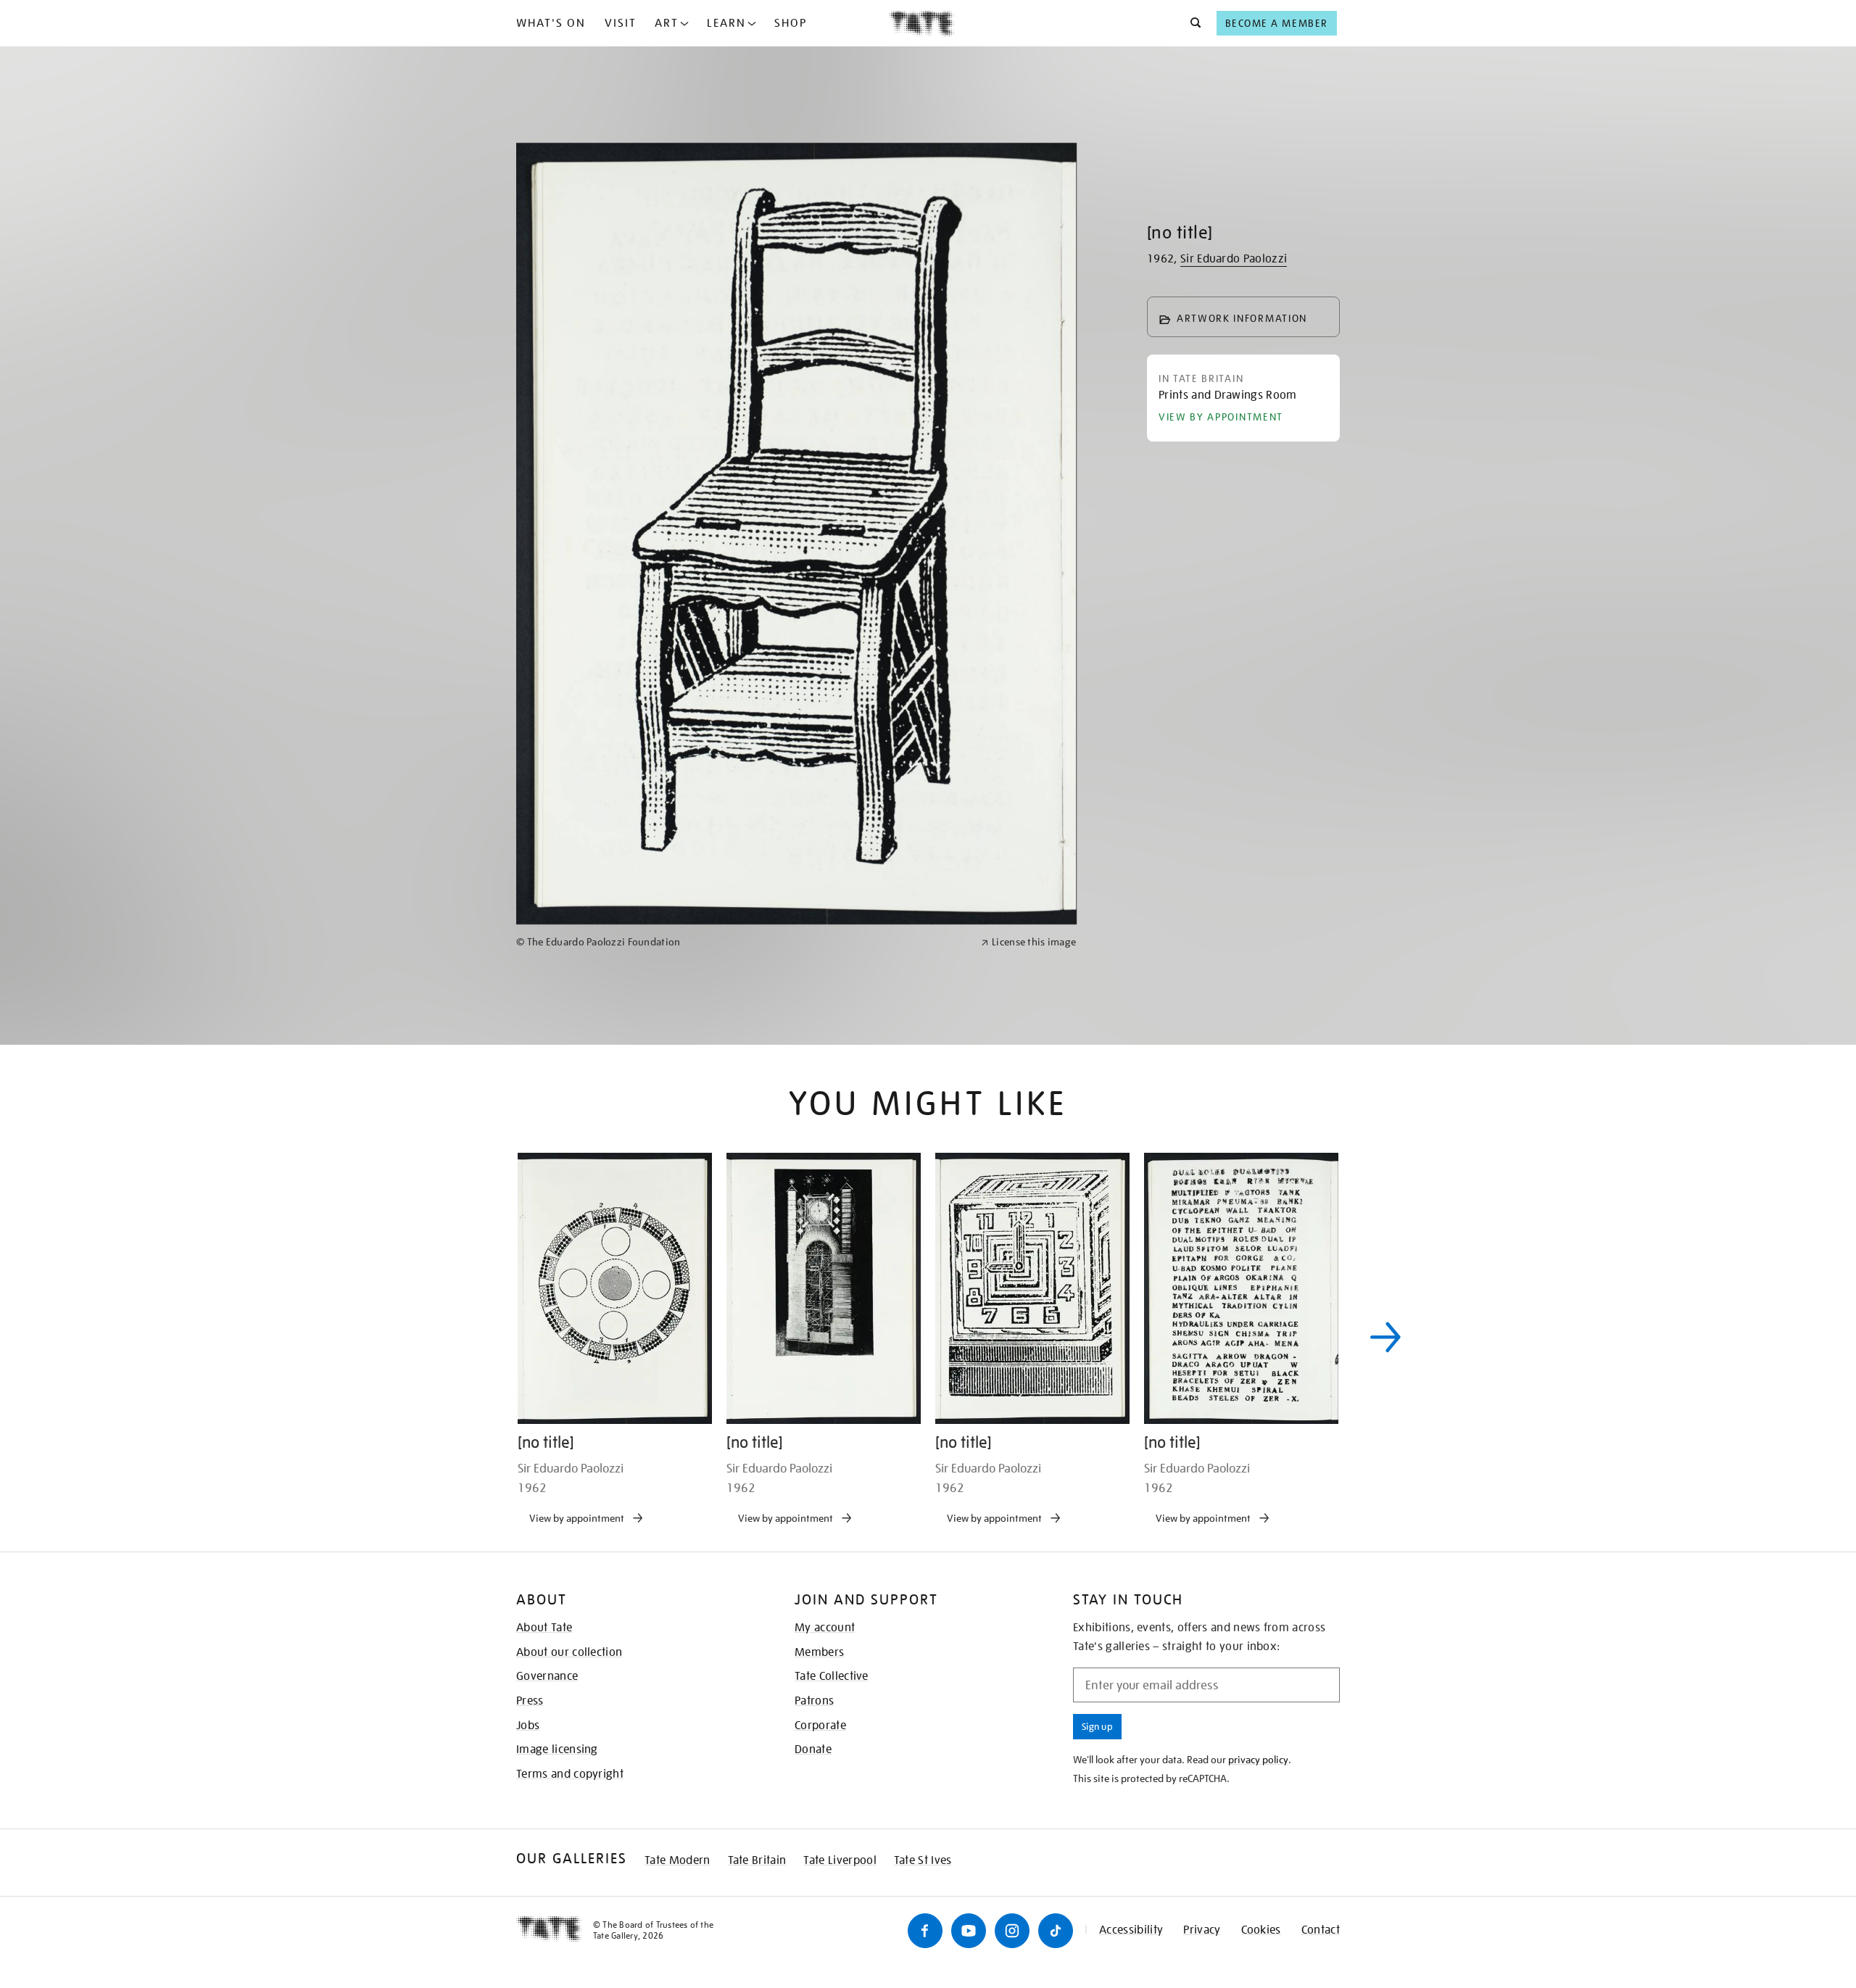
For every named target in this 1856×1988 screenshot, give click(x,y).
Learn (726, 23)
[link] (742, 1414)
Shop (791, 23)
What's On (551, 23)
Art (667, 23)
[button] (1192, 23)
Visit (621, 23)
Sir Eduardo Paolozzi (1234, 259)
